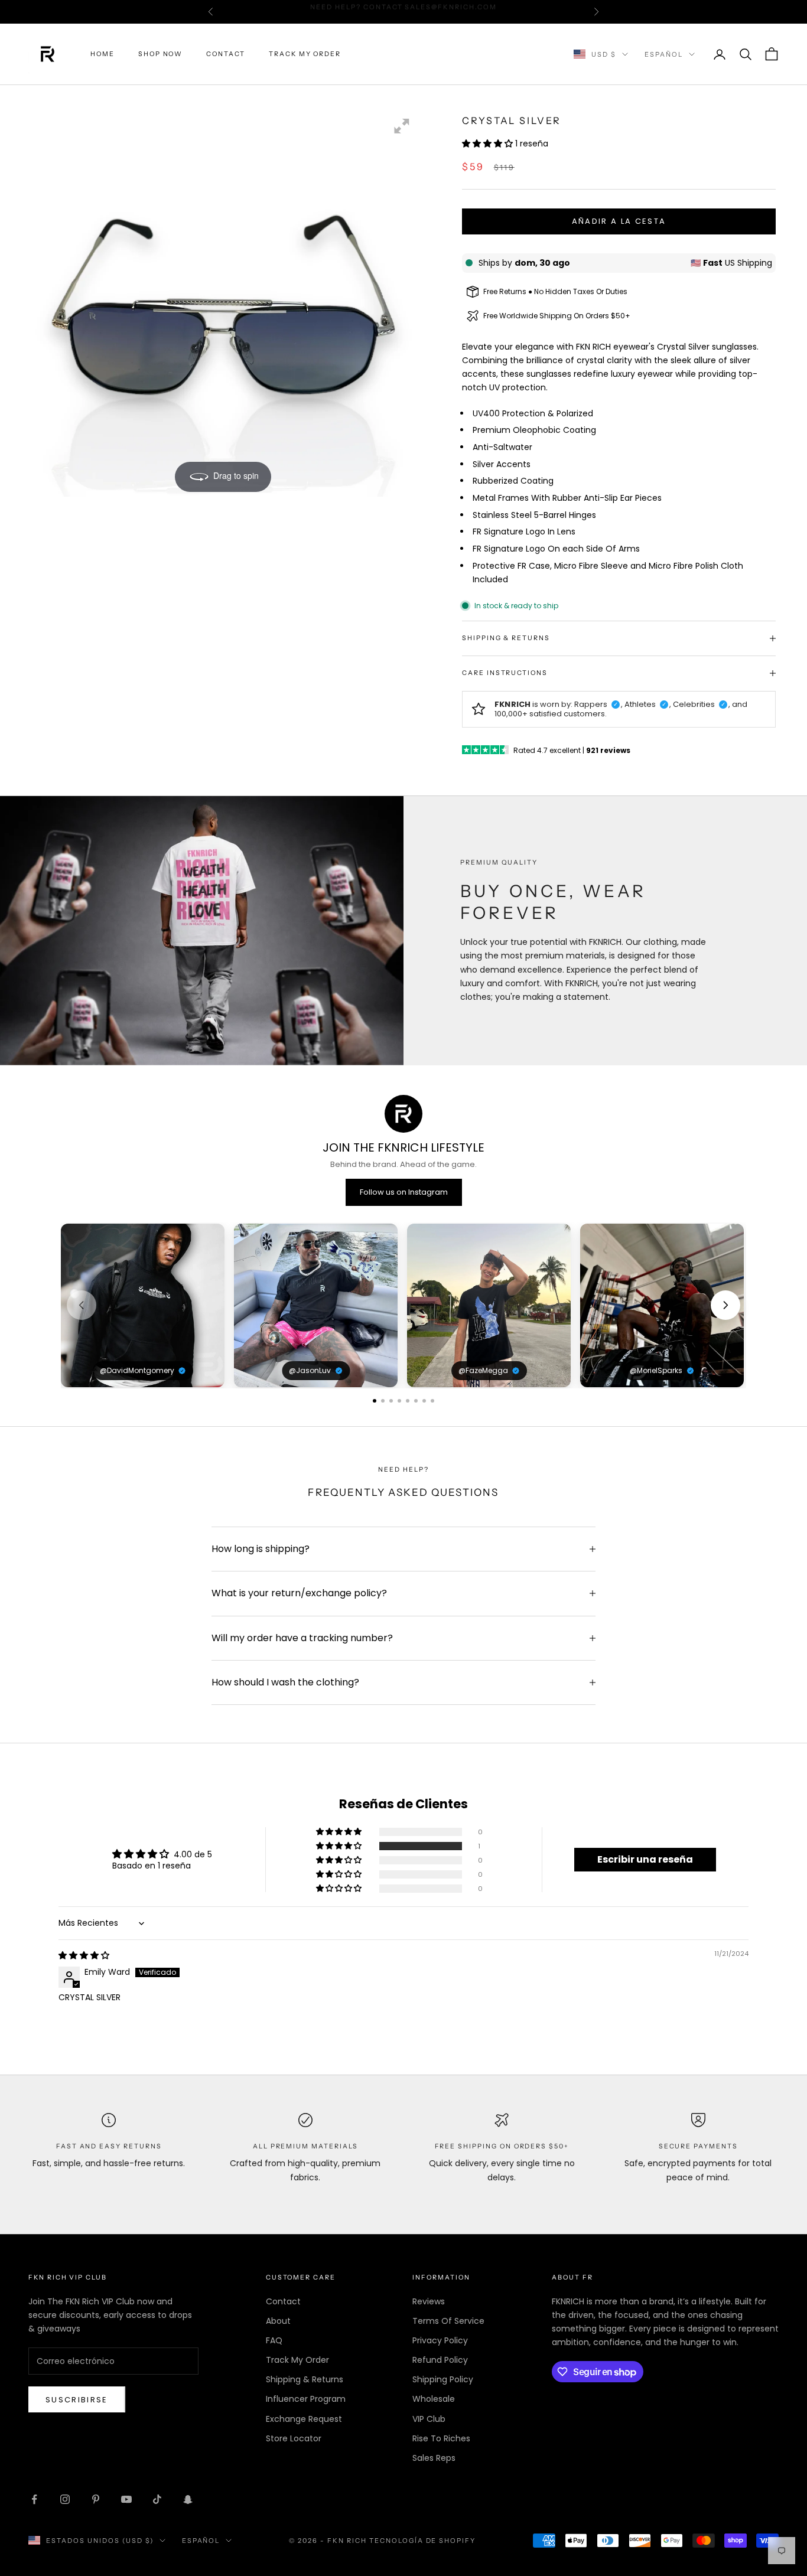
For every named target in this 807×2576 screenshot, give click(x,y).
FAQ (274, 2340)
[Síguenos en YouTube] (126, 2499)
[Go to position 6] (416, 1401)
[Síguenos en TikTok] (157, 2499)
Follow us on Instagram (404, 1192)
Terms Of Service (448, 2321)
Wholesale (434, 2399)
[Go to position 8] (432, 1401)
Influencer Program (306, 2399)
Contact (226, 54)
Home (102, 54)
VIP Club (429, 2419)
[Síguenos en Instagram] (65, 2499)
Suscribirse (77, 2400)
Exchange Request (304, 2419)
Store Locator (294, 2438)
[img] (84, 1955)
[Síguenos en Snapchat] (188, 2499)
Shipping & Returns (305, 2379)
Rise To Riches (441, 2438)
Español (664, 54)
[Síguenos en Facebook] (34, 2499)
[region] (403, 1305)
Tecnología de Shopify (423, 2541)
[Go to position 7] (424, 1401)
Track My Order (305, 54)
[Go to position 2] (383, 1401)
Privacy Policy (440, 2340)
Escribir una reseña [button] (645, 1859)
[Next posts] (725, 1305)
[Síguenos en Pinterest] (96, 2499)
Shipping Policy (443, 2379)
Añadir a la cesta (619, 221)
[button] (489, 144)
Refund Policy (440, 2360)
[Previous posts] (82, 1305)
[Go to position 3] (391, 1401)
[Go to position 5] (408, 1401)
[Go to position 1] (375, 1401)
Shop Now (161, 54)
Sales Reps (434, 2458)
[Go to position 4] (399, 1401)
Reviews (429, 2301)
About (278, 2321)
